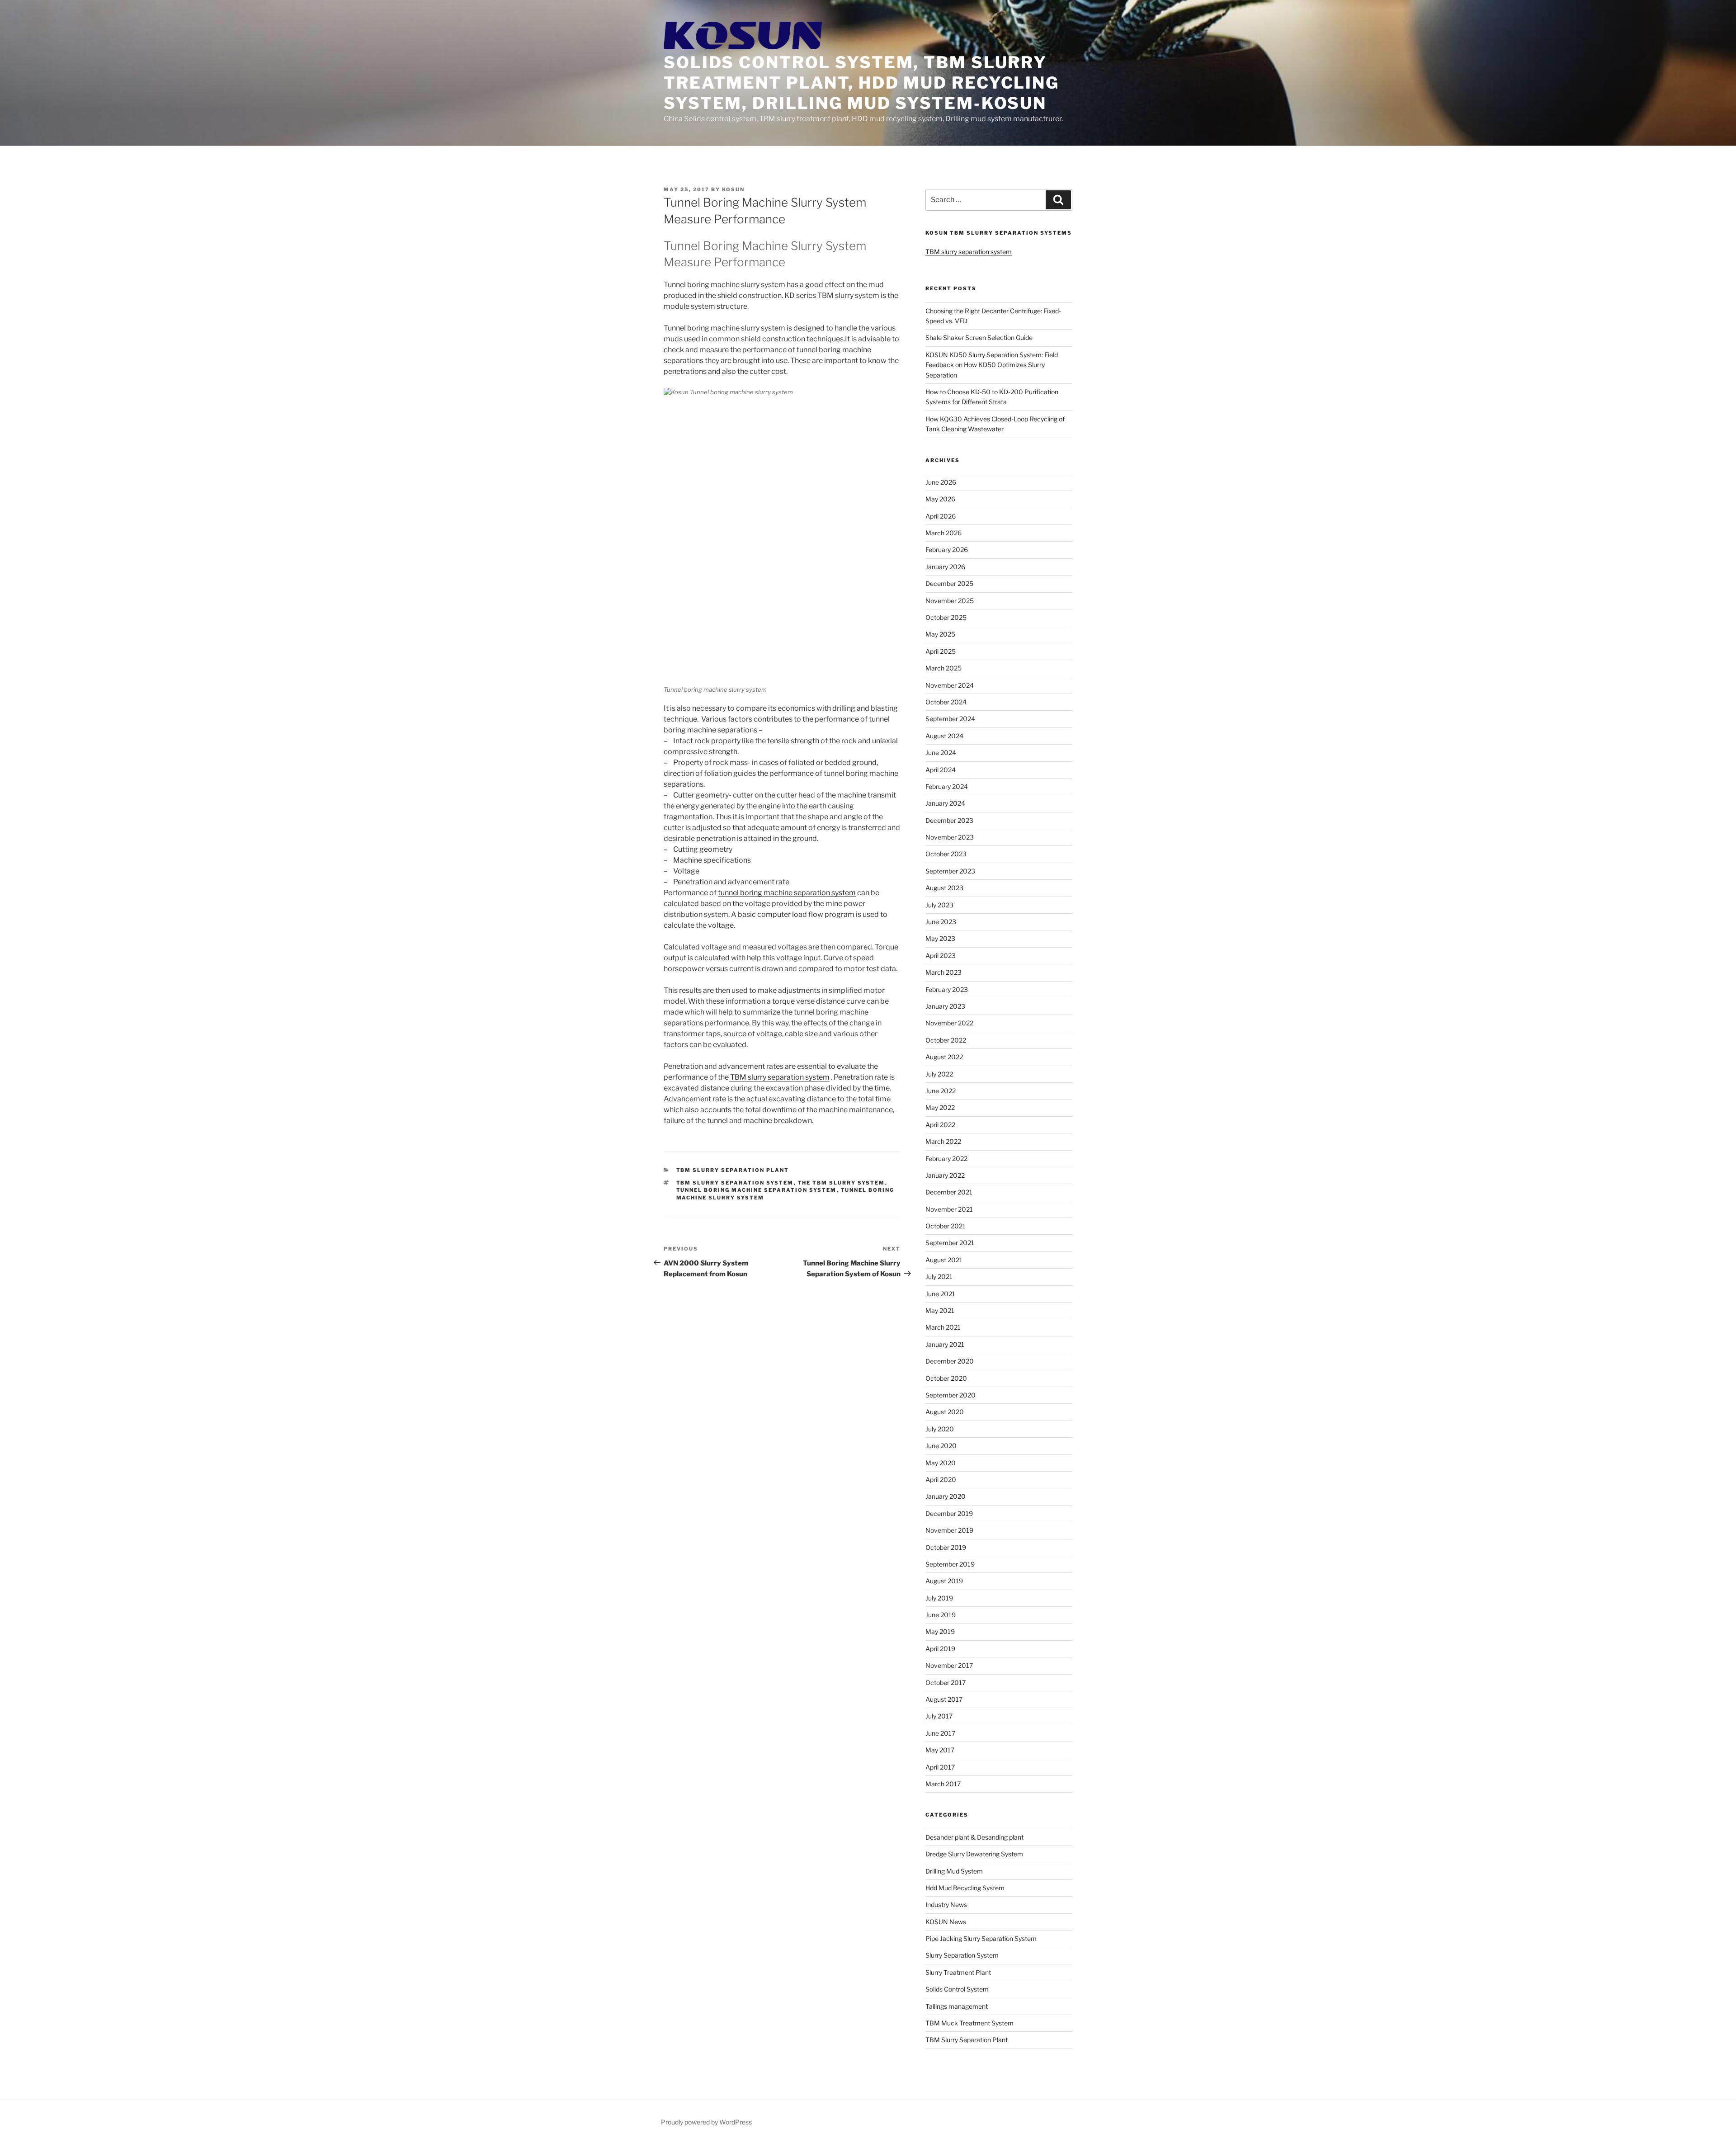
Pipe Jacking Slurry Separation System (981, 1938)
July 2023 (939, 905)
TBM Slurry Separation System (735, 1183)
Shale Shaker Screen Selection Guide (979, 337)
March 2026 (943, 533)
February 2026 (947, 550)
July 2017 (939, 1716)
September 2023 (950, 871)
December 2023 (949, 820)
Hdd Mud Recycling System (965, 1888)
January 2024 (945, 803)
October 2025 (946, 617)
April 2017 (940, 1767)
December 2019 (949, 1513)
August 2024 (944, 736)
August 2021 (944, 1260)
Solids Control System (957, 1989)
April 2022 (940, 1125)
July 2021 (939, 1277)
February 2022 (946, 1159)
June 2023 (941, 922)
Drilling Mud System (954, 1871)
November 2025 (950, 601)
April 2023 (941, 956)
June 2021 (940, 1294)
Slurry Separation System (962, 1955)
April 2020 (941, 1480)
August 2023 (944, 888)
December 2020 (950, 1361)
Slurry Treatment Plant (958, 1972)
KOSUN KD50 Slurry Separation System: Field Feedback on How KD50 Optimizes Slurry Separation (992, 365)
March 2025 (943, 668)
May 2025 (940, 634)
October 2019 (946, 1547)
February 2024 (947, 786)
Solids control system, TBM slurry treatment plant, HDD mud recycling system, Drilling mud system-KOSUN (861, 83)
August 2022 (944, 1057)
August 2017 (944, 1699)
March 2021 (943, 1327)
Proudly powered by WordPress (706, 2122)
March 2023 (943, 972)
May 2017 (940, 1750)
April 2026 (941, 516)
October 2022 (946, 1040)
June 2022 (941, 1091)
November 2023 (950, 837)
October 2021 (946, 1226)
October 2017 (946, 1683)
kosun (733, 189)
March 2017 (943, 1784)
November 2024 (950, 685)
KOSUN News (946, 1922)
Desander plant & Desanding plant (974, 1837)
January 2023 (945, 1006)
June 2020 (941, 1446)
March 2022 (943, 1141)
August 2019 (944, 1581)
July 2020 (940, 1429)
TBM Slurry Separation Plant (733, 1170)
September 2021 (950, 1243)
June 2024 (941, 753)
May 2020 (941, 1463)
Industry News (946, 1905)
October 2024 (946, 702)
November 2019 (949, 1530)
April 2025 (941, 651)
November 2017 (949, 1665)
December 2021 (949, 1192)
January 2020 (946, 1496)
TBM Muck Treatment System (969, 2023)
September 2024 (950, 719)
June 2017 (940, 1733)
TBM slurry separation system (779, 1077)
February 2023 (947, 989)
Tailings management (957, 2006)
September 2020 (951, 1395)
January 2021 (945, 1344)
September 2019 (950, 1564)
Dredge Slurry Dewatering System (974, 1854)
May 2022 (940, 1107)
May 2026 (940, 499)
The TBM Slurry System (842, 1183)
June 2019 (941, 1615)
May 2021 (940, 1310)
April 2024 (941, 770)
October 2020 (946, 1378)
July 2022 (939, 1074)
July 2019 (939, 1598)
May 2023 (940, 938)
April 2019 (940, 1649)
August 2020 (945, 1412)
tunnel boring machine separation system (787, 893)
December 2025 (949, 583)
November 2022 (949, 1023)
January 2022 (945, 1175)
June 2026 (941, 482)
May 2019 (940, 1631)
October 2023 (946, 854)
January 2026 (945, 567)
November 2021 (949, 1209)
